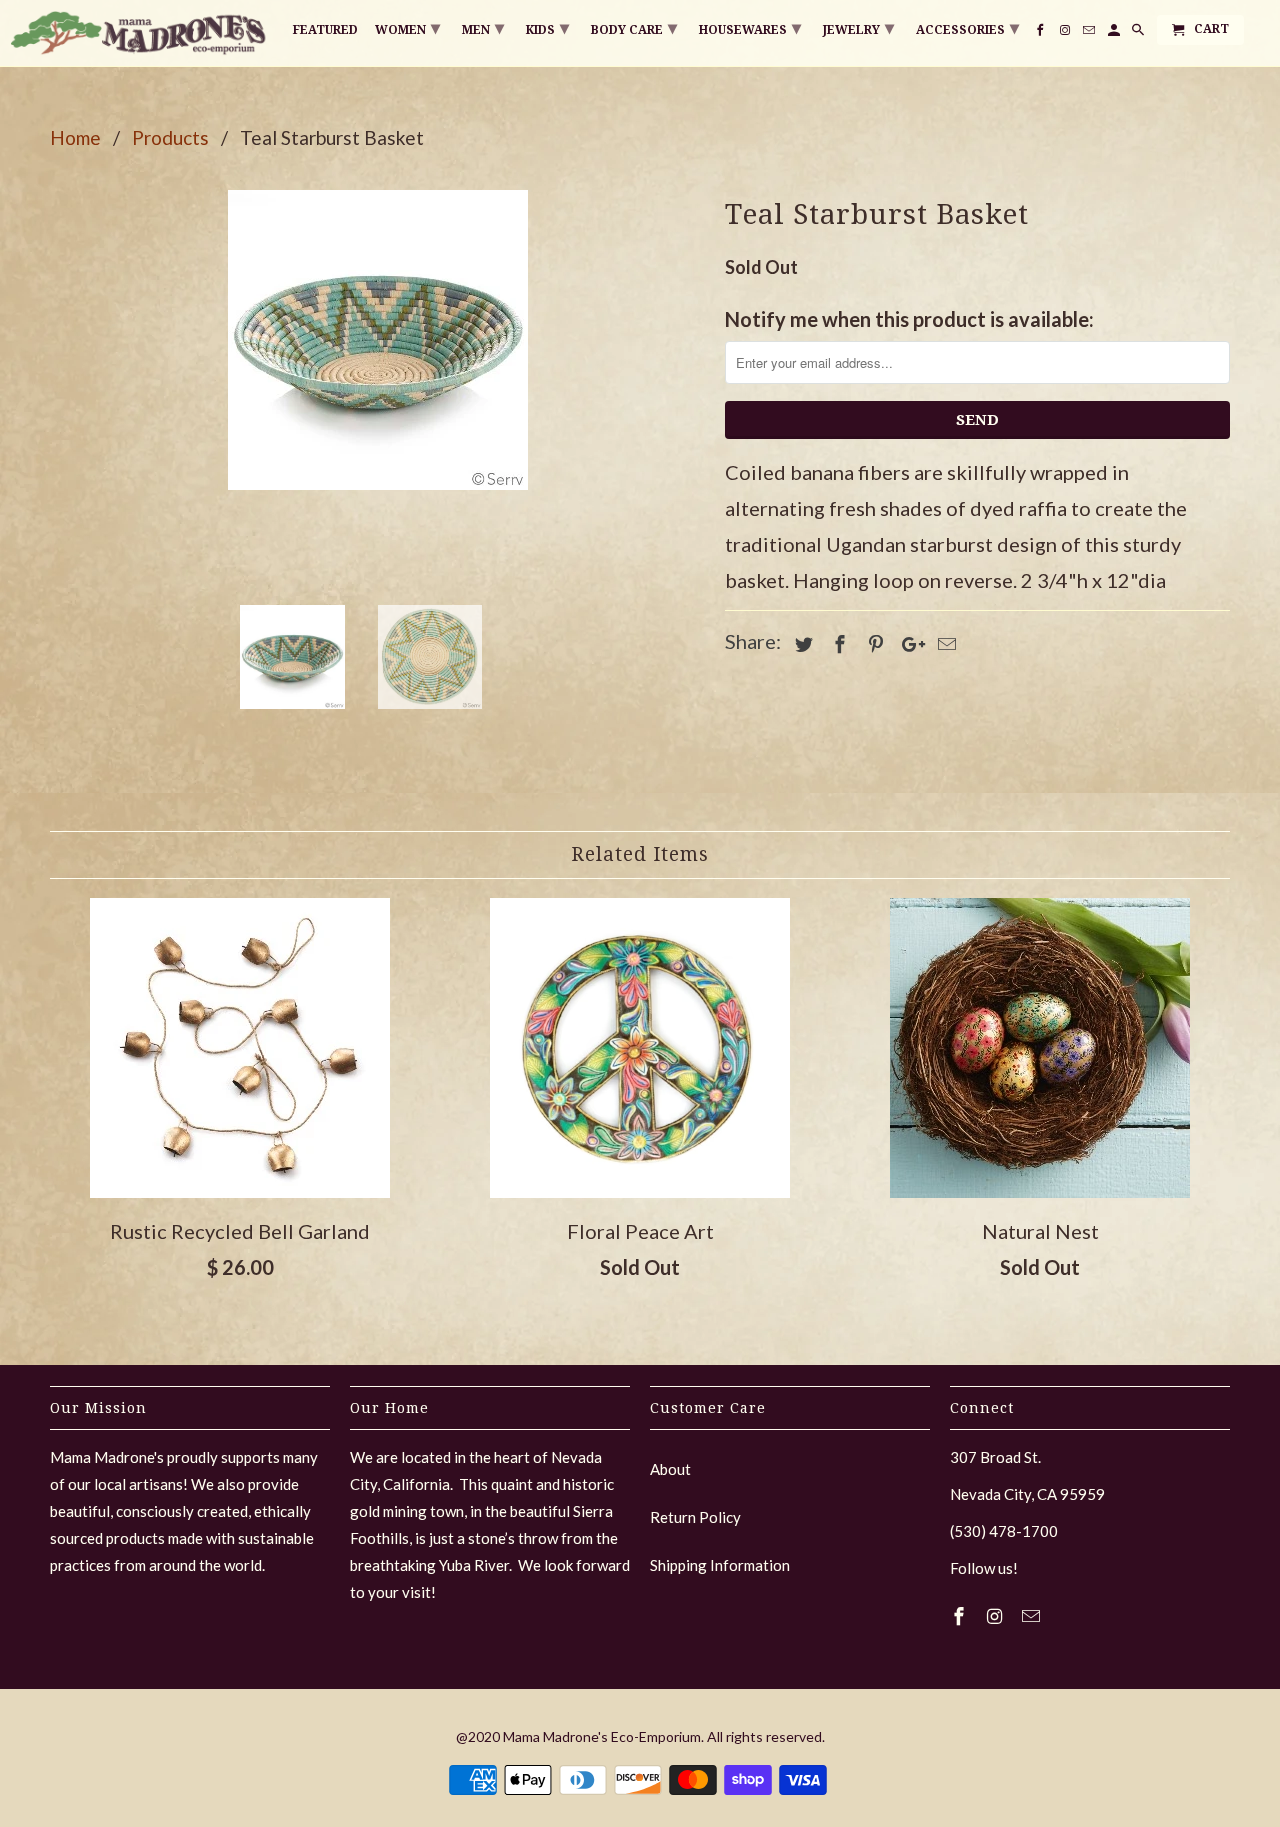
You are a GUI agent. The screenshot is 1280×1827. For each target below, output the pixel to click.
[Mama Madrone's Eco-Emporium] (140, 33)
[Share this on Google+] (908, 644)
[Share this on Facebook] (837, 644)
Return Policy (695, 1517)
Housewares (750, 27)
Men (483, 27)
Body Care (634, 27)
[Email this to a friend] (944, 644)
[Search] (1139, 34)
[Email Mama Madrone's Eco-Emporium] (1033, 1616)
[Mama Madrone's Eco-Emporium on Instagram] (997, 1616)
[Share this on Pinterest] (873, 644)
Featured (325, 30)
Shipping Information (720, 1565)
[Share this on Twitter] (801, 644)
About (670, 1469)
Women (407, 27)
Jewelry (858, 27)
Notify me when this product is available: (909, 319)
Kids (547, 27)
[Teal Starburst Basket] (377, 340)
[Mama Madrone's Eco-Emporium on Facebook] (961, 1616)
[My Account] (1115, 34)
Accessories (967, 27)
